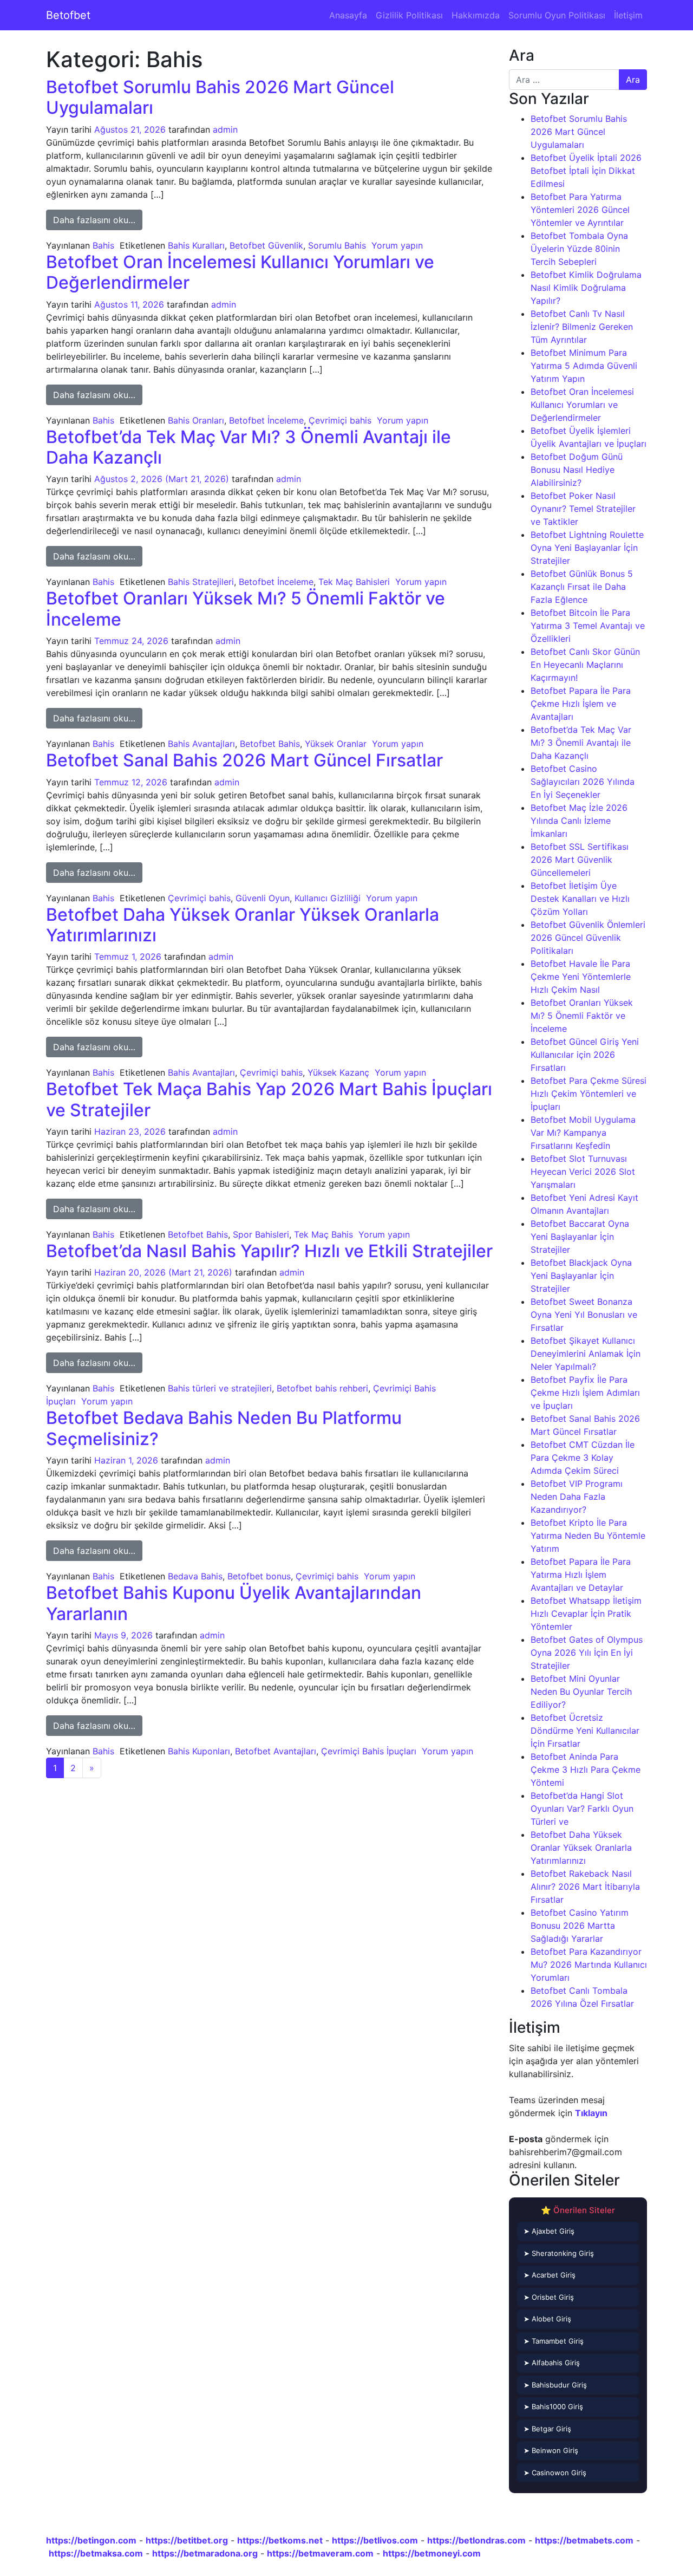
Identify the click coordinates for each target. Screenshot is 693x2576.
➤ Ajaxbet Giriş (549, 2231)
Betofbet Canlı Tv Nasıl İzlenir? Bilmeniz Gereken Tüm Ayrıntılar (582, 327)
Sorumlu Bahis (337, 245)
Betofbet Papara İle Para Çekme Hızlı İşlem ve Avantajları (581, 704)
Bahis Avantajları (201, 744)
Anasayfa (348, 15)
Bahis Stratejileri (201, 582)
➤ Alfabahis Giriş (552, 2363)
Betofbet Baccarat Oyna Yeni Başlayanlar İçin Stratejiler (580, 1237)
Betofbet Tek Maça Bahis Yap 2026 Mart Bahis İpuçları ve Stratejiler (269, 1099)
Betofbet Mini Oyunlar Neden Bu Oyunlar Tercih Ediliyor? (581, 1692)
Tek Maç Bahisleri (354, 582)
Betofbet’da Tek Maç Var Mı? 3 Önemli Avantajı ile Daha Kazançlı (249, 447)
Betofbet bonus (259, 1576)
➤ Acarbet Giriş (550, 2275)
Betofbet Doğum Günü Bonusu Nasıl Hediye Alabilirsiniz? (577, 470)
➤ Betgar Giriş (547, 2429)
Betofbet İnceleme (266, 420)
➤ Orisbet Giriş (549, 2297)
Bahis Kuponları (199, 1751)
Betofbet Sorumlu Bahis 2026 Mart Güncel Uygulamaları (220, 97)
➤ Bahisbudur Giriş (555, 2385)
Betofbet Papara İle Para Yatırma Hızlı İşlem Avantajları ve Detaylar (581, 1575)
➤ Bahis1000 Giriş (553, 2406)
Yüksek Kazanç (338, 1072)
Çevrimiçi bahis (340, 420)
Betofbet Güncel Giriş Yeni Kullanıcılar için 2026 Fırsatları (585, 1055)
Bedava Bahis (195, 1576)
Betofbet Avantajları (276, 1751)
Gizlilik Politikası (409, 15)
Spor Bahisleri (261, 1234)
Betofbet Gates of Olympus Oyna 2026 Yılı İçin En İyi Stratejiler (587, 1653)
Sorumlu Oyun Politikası (557, 15)
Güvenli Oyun (263, 898)
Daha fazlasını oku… (98, 220)
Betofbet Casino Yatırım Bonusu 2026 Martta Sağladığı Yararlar (580, 1926)
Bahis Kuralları (196, 245)
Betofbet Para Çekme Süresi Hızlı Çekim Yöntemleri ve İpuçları (589, 1094)
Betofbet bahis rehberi (322, 1388)
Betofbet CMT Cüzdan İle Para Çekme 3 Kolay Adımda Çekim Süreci (583, 1458)
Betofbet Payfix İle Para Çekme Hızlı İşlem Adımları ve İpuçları (585, 1393)
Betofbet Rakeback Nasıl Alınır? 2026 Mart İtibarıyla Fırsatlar (585, 1887)
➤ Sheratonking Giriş (559, 2253)
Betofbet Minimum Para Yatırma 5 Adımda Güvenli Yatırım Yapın (584, 366)
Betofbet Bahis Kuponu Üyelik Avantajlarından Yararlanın (234, 1603)
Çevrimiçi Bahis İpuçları (369, 1751)
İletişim (628, 15)
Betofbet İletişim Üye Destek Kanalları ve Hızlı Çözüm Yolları (580, 899)
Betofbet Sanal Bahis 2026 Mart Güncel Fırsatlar (244, 760)
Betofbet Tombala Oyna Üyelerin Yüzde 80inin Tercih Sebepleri (579, 249)
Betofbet (68, 15)
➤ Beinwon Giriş (551, 2450)
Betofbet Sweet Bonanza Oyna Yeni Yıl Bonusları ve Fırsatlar (584, 1315)
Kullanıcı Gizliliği (328, 898)
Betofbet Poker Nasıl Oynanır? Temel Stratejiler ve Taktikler (583, 509)
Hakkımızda (476, 15)
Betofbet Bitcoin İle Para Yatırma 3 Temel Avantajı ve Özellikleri (588, 626)
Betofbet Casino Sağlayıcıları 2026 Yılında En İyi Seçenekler (583, 782)
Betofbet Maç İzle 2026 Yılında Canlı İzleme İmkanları (579, 821)
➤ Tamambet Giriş (554, 2341)
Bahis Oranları (196, 420)
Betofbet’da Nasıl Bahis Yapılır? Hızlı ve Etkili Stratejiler (269, 1251)
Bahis (103, 245)
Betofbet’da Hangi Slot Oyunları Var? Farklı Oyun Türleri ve (582, 1809)
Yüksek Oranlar (336, 744)
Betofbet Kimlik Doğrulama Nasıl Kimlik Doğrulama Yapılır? (586, 288)
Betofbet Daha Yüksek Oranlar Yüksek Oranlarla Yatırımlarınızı (243, 925)
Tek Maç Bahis (323, 1234)
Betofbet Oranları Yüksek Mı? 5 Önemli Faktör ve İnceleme (246, 609)
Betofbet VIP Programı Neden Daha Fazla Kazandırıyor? (577, 1497)
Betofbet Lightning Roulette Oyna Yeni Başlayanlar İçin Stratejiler (587, 548)
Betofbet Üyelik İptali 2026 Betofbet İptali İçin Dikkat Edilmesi (586, 171)
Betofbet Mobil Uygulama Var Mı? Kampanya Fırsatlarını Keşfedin (583, 1133)
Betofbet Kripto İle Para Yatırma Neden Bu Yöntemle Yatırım (588, 1536)
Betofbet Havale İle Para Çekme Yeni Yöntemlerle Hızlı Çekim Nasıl (581, 977)
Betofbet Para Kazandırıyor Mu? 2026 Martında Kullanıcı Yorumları (589, 1964)
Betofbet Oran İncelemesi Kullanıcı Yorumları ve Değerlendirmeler (240, 272)
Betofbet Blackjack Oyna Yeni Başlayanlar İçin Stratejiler (581, 1276)
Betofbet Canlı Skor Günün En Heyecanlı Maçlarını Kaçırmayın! (585, 665)
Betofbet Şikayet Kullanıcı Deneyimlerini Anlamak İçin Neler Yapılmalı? (586, 1354)
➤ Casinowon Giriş (555, 2473)
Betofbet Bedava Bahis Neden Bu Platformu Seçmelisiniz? (224, 1428)
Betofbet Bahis (270, 744)
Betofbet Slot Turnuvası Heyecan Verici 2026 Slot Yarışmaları (583, 1172)
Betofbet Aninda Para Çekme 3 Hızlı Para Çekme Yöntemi (586, 1770)
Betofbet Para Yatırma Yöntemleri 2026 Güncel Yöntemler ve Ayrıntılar (580, 210)
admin (225, 129)
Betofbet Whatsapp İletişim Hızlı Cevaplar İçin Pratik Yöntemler (586, 1614)
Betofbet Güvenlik (266, 245)
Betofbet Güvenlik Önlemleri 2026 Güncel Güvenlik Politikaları (588, 938)
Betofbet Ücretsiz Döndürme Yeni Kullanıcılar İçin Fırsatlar (585, 1731)
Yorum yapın (397, 245)
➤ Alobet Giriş (547, 2319)
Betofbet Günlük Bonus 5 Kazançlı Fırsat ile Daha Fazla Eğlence (582, 587)
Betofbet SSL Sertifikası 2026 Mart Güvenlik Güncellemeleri (580, 860)
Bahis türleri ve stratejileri (220, 1388)
